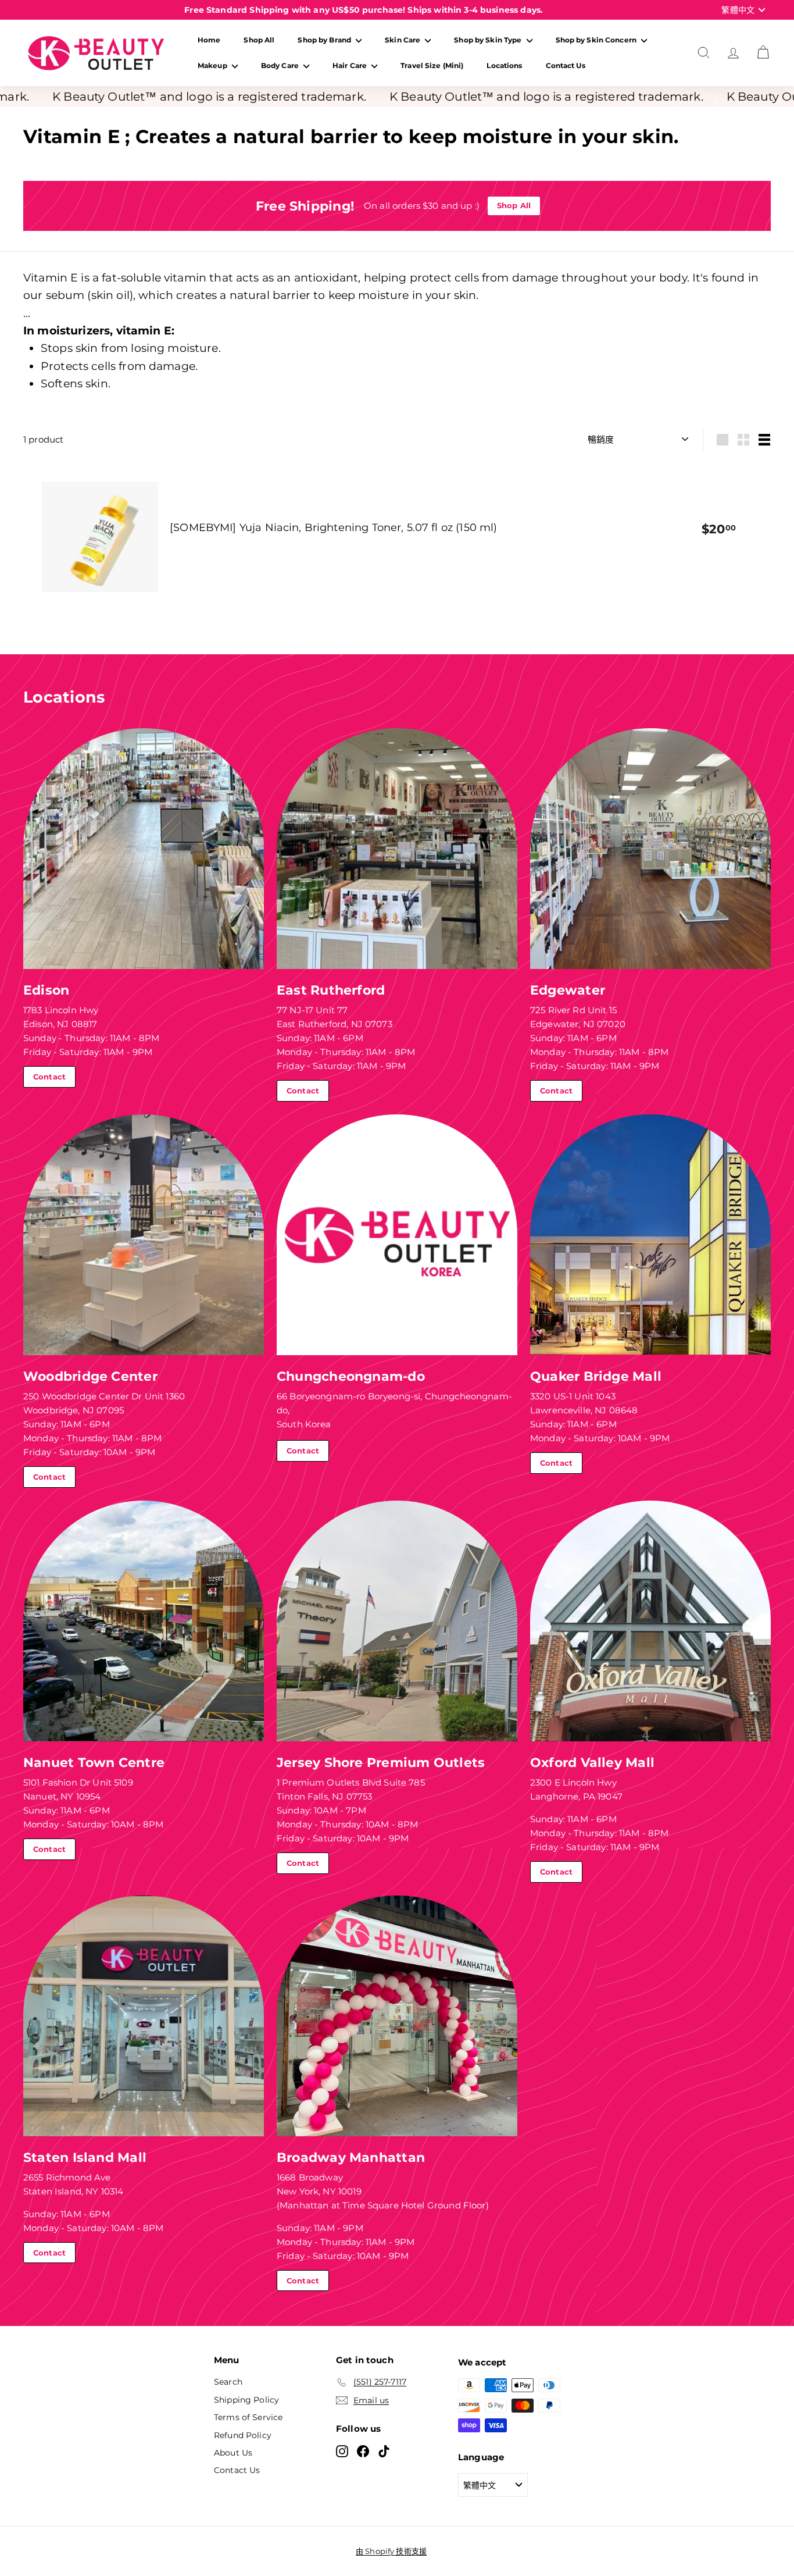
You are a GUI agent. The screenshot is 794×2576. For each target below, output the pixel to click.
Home (209, 40)
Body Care (281, 65)
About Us (233, 2453)
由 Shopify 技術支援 (391, 2551)
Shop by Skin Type (489, 40)
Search (228, 2382)
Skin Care (403, 40)
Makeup (213, 65)
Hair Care (350, 65)
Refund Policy (243, 2435)
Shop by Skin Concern (597, 40)
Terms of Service (248, 2417)
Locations (504, 65)
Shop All (259, 40)
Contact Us (566, 65)
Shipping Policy (246, 2400)
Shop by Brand (325, 40)
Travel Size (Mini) (432, 65)
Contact (49, 1077)
